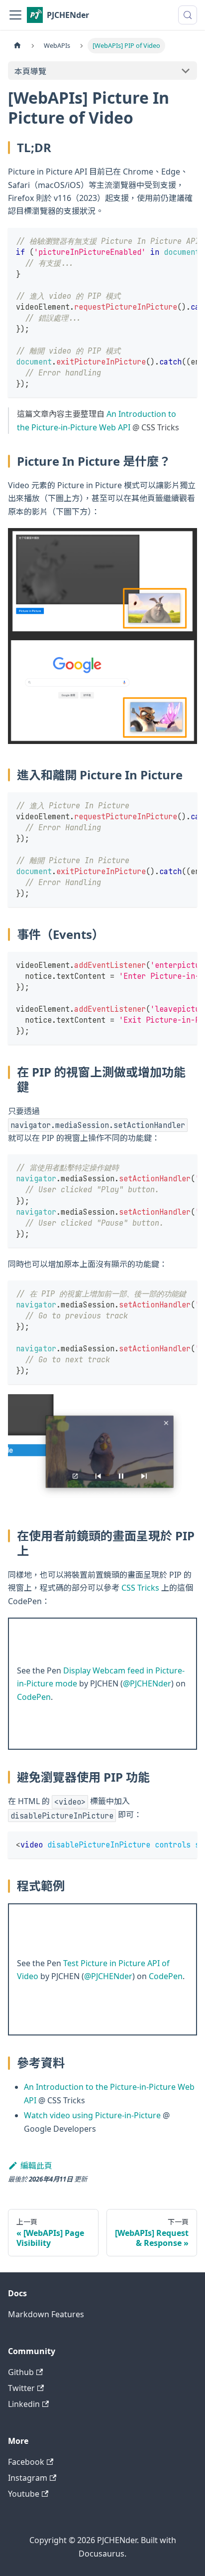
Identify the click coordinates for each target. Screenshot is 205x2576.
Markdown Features (46, 2314)
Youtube (24, 2494)
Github (21, 2372)
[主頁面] (17, 46)
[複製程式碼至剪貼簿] (185, 240)
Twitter (21, 2388)
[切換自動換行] (167, 240)
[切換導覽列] (15, 15)
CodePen (34, 1697)
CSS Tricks (140, 1588)
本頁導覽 (30, 71)
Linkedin (24, 2404)
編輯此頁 (36, 2166)
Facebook (26, 2462)
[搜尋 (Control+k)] (188, 15)
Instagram (28, 2478)
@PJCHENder (147, 1683)
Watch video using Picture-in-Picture (92, 2115)
